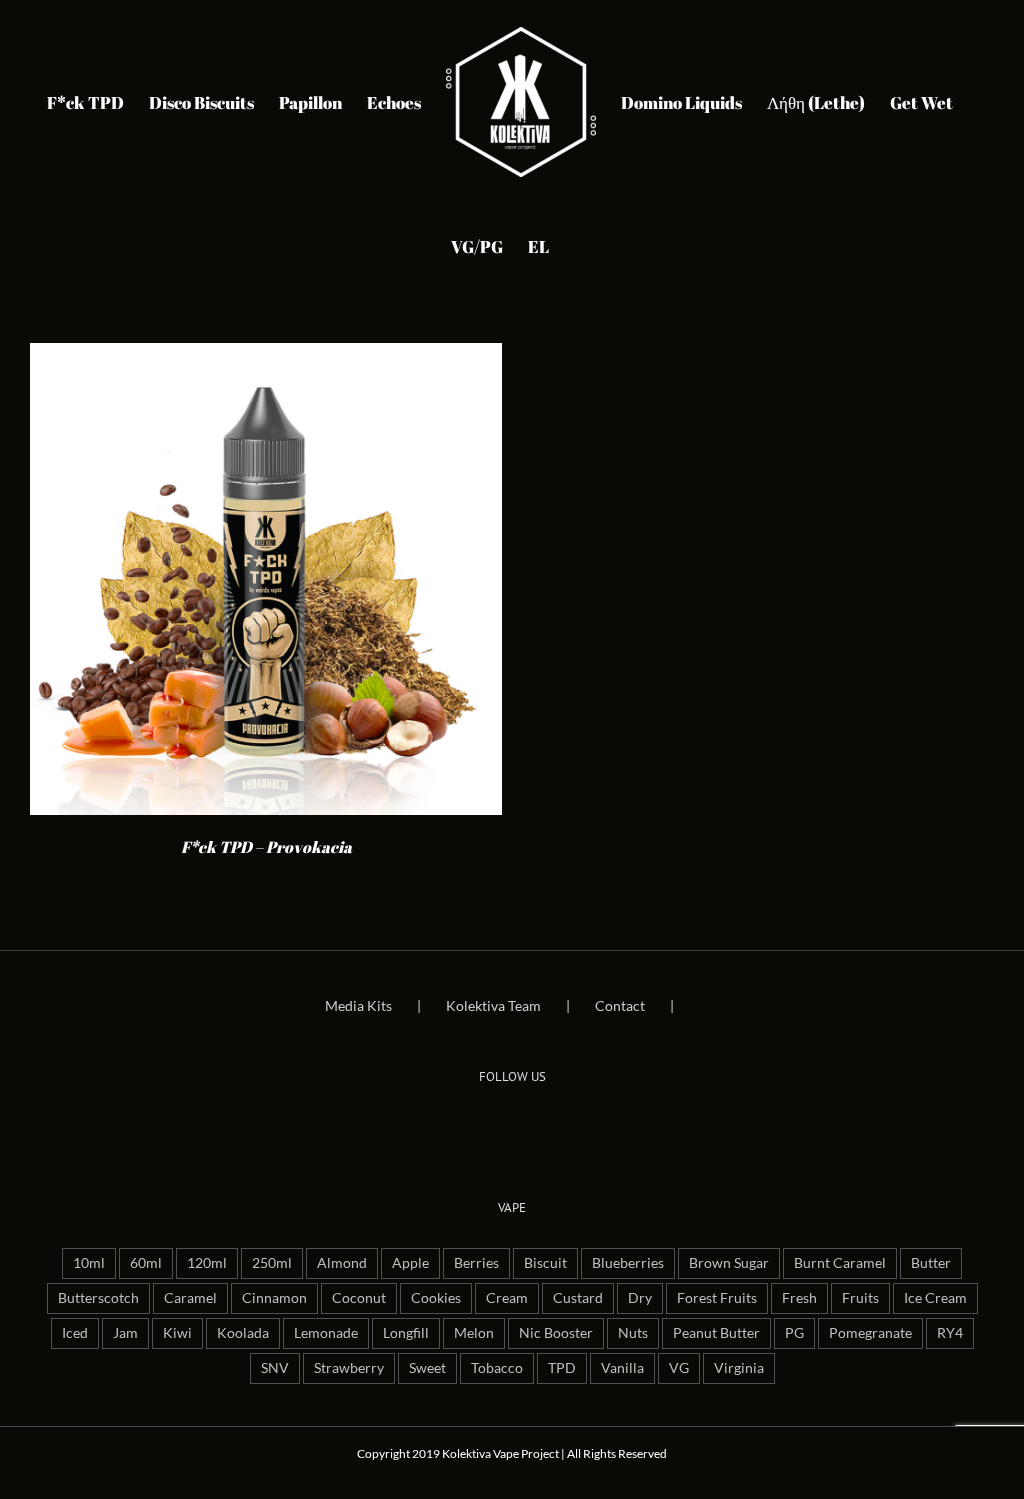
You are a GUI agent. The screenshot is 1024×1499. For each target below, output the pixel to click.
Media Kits (358, 1005)
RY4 (950, 1333)
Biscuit (545, 1263)
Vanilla (622, 1368)
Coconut (359, 1298)
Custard (578, 1298)
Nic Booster (556, 1333)
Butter (931, 1263)
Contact (620, 1005)
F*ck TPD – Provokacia (266, 847)
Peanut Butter (716, 1333)
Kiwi (177, 1333)
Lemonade (326, 1333)
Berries (476, 1263)
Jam (125, 1333)
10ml (89, 1263)
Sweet (427, 1368)
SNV (275, 1368)
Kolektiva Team (493, 1005)
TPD (562, 1368)
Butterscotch (98, 1298)
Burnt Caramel (840, 1263)
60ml (146, 1263)
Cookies (436, 1298)
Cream (507, 1298)
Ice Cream (935, 1298)
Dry (640, 1298)
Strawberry (349, 1368)
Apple (410, 1263)
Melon (474, 1333)
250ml (272, 1263)
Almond (342, 1263)
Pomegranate (870, 1333)
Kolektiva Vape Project (500, 1453)
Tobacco (497, 1368)
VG (679, 1368)
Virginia (739, 1368)
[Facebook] (484, 1125)
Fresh (799, 1298)
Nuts (633, 1333)
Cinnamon (274, 1298)
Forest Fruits (717, 1298)
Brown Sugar (729, 1263)
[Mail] (540, 1125)
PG (794, 1333)
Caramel (190, 1298)
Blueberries (628, 1263)
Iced (75, 1333)
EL (538, 246)
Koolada (243, 1333)
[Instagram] (512, 1125)
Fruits (860, 1298)
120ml (207, 1263)
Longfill (406, 1333)
